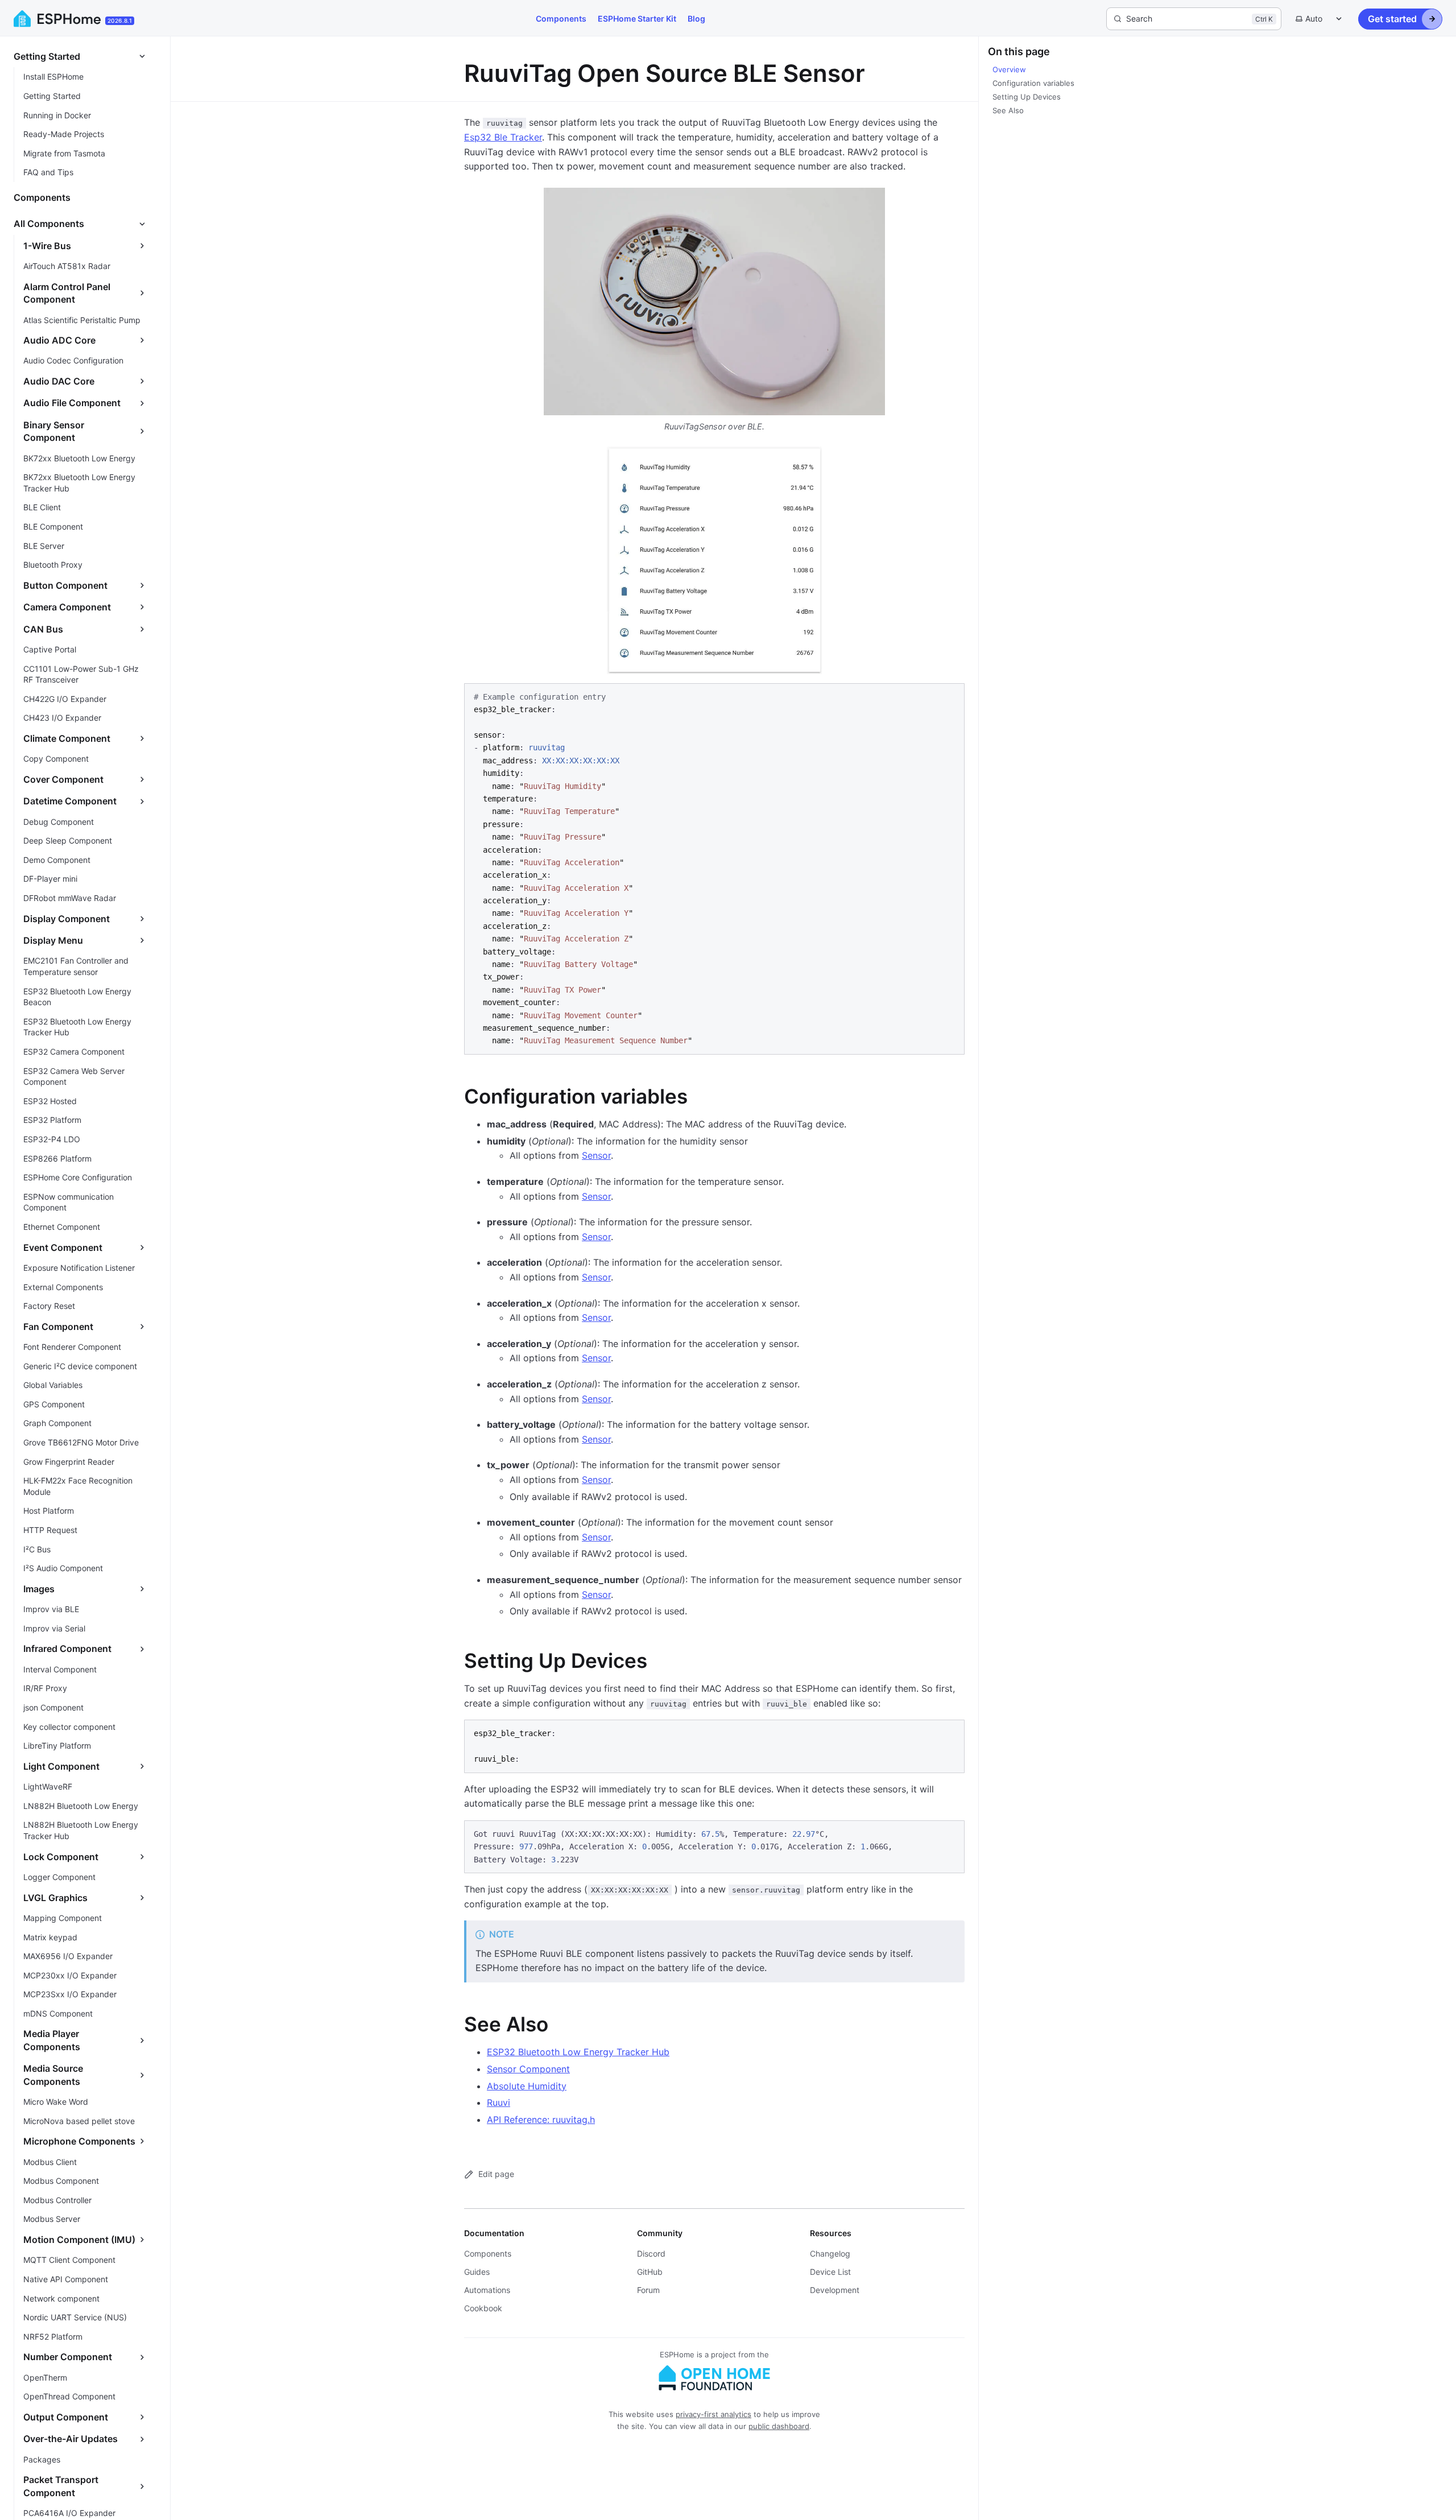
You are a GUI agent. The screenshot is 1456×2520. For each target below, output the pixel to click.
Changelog (830, 2253)
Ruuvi (499, 2102)
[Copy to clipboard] (950, 696)
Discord (651, 2253)
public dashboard (779, 2426)
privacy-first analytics (713, 2414)
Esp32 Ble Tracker (503, 137)
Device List (830, 2272)
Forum (648, 2290)
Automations (487, 2290)
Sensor (596, 1155)
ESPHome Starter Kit (637, 18)
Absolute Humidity (527, 2086)
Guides (477, 2272)
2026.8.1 (120, 20)
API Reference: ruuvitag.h (541, 2120)
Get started (1392, 19)
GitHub (650, 2272)
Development (835, 2290)
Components (561, 18)
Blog (696, 18)
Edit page (496, 2174)
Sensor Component (528, 2069)
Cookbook (483, 2308)
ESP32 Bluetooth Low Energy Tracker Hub (578, 2052)
